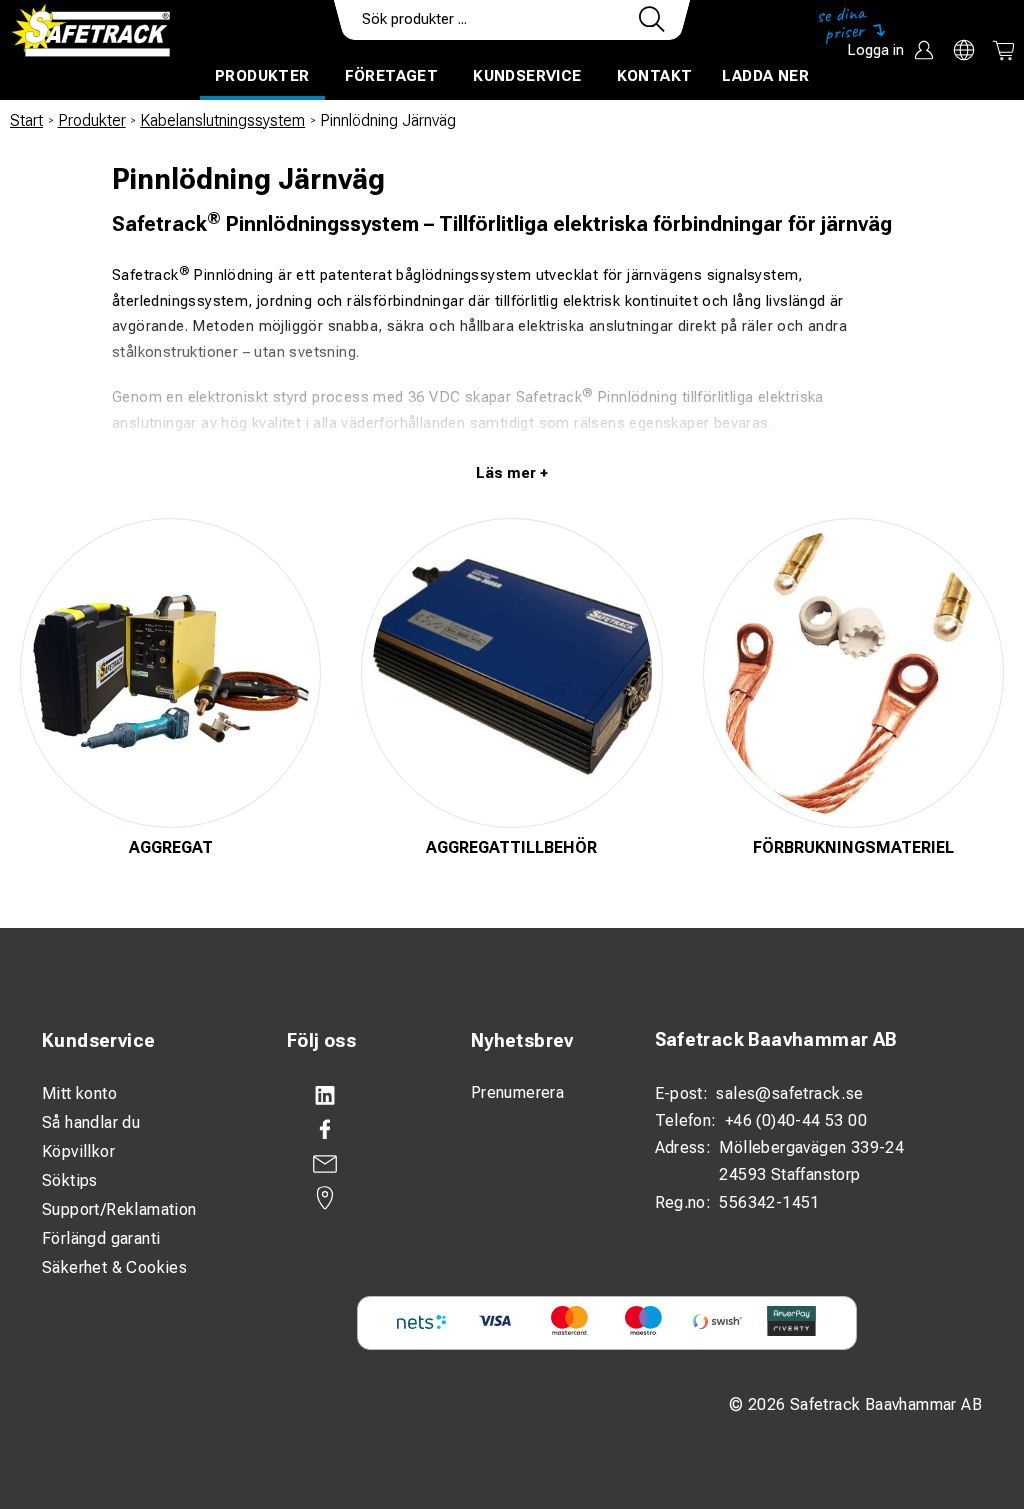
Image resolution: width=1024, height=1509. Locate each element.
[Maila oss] (359, 1164)
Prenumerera (517, 1092)
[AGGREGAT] (170, 673)
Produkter (262, 76)
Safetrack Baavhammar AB (776, 1039)
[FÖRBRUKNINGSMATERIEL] (853, 673)
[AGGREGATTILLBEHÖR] (511, 673)
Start (26, 120)
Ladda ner (765, 76)
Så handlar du (91, 1122)
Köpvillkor (78, 1151)
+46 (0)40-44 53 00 (796, 1120)
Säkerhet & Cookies (114, 1267)
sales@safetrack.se (789, 1093)
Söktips (70, 1180)
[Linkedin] (359, 1096)
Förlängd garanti (101, 1238)
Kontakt (655, 76)
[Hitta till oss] (359, 1198)
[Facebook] (359, 1130)
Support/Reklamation (119, 1209)
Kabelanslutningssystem (222, 120)
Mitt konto (79, 1093)
